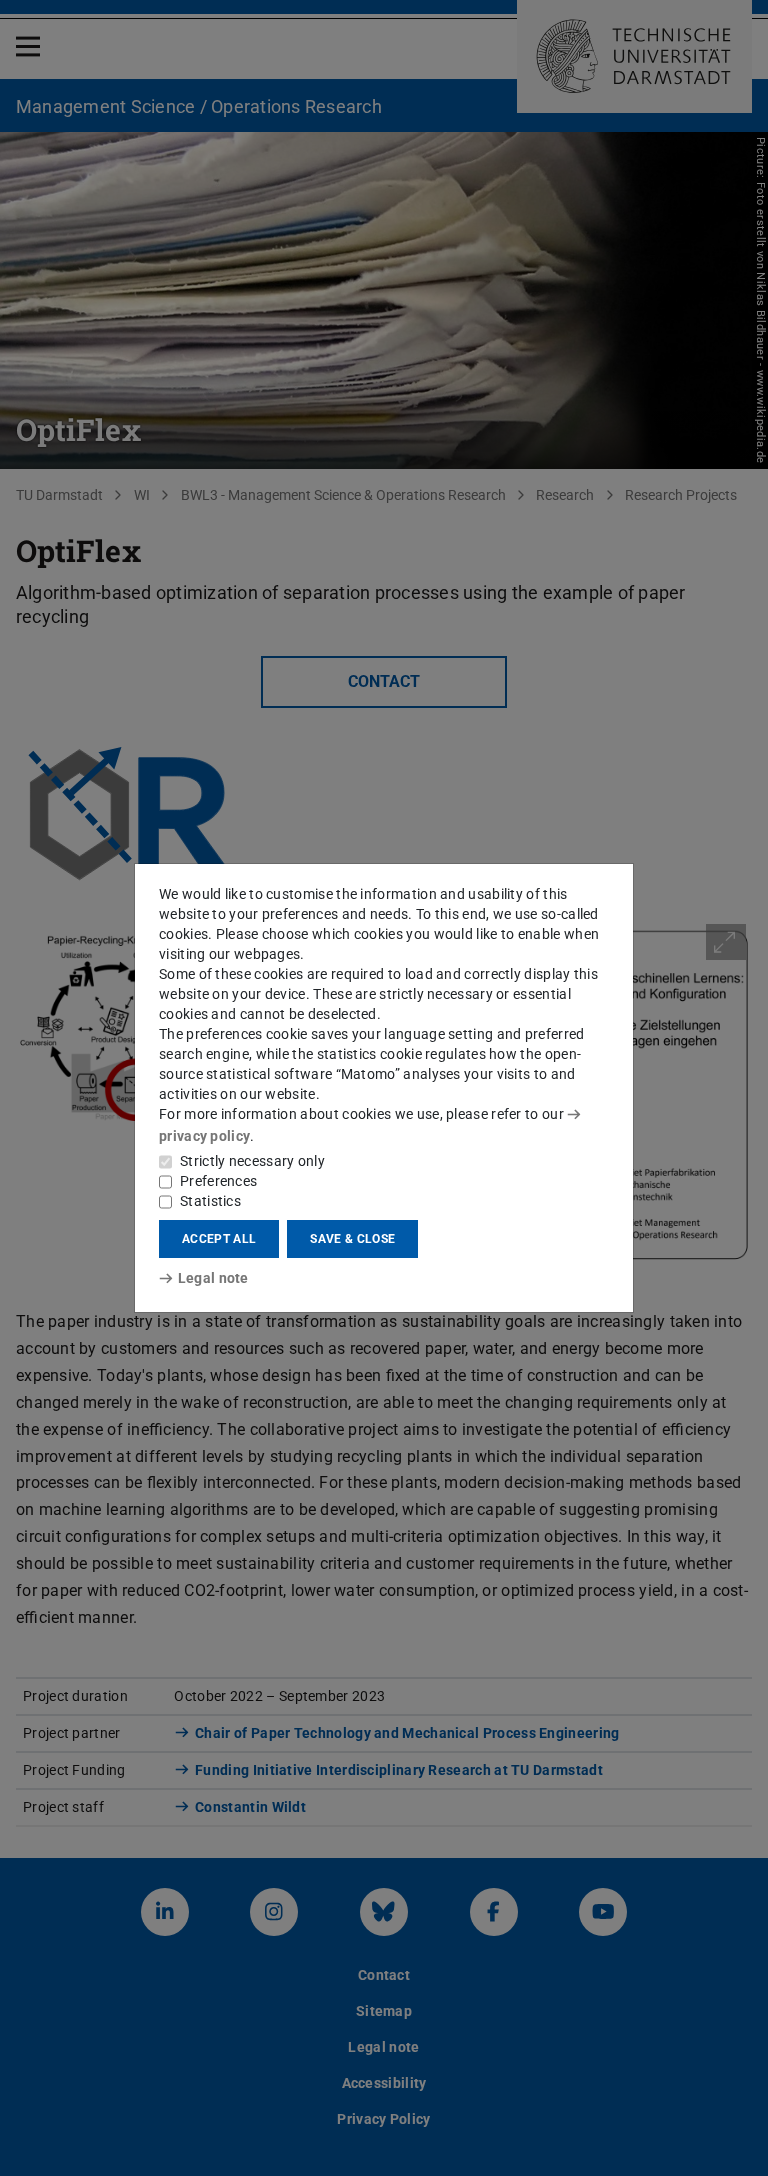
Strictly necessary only (252, 1161)
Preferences (218, 1181)
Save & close (352, 1239)
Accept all (219, 1239)
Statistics (210, 1201)
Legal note (213, 1278)
